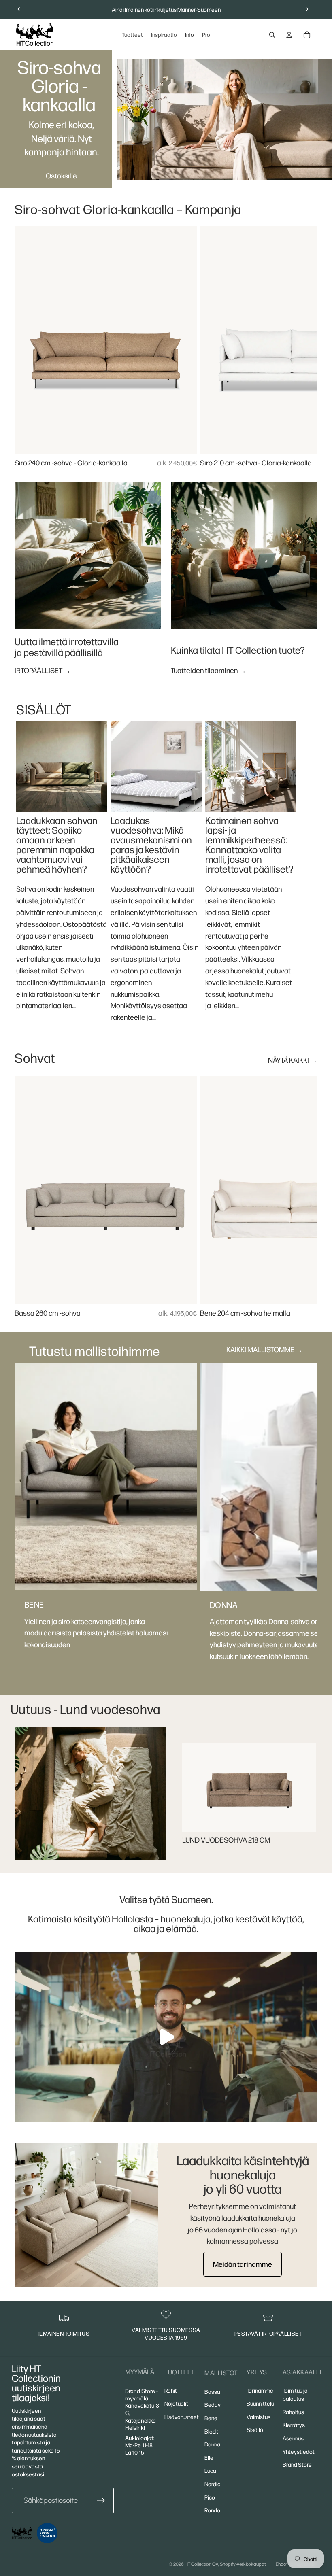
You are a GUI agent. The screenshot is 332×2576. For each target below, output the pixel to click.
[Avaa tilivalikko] (289, 35)
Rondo (212, 2510)
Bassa (212, 2391)
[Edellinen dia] (19, 9)
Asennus (293, 2438)
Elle (209, 2457)
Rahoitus (293, 2412)
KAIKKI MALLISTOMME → (265, 1349)
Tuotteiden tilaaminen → (209, 670)
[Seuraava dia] (307, 9)
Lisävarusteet (182, 2417)
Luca (210, 2470)
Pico (210, 2497)
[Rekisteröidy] (101, 2501)
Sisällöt (256, 2429)
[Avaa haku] (272, 35)
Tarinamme (260, 2390)
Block (211, 2431)
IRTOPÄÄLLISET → (43, 670)
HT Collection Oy (201, 2564)
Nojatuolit (176, 2403)
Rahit (171, 2390)
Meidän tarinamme (243, 2264)
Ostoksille (61, 175)
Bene (211, 2418)
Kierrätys (294, 2425)
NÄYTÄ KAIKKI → (293, 1060)
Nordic (212, 2484)
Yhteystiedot (299, 2451)
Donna (212, 2444)
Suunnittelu (260, 2403)
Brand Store (297, 2464)
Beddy (213, 2404)
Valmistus (259, 2417)
